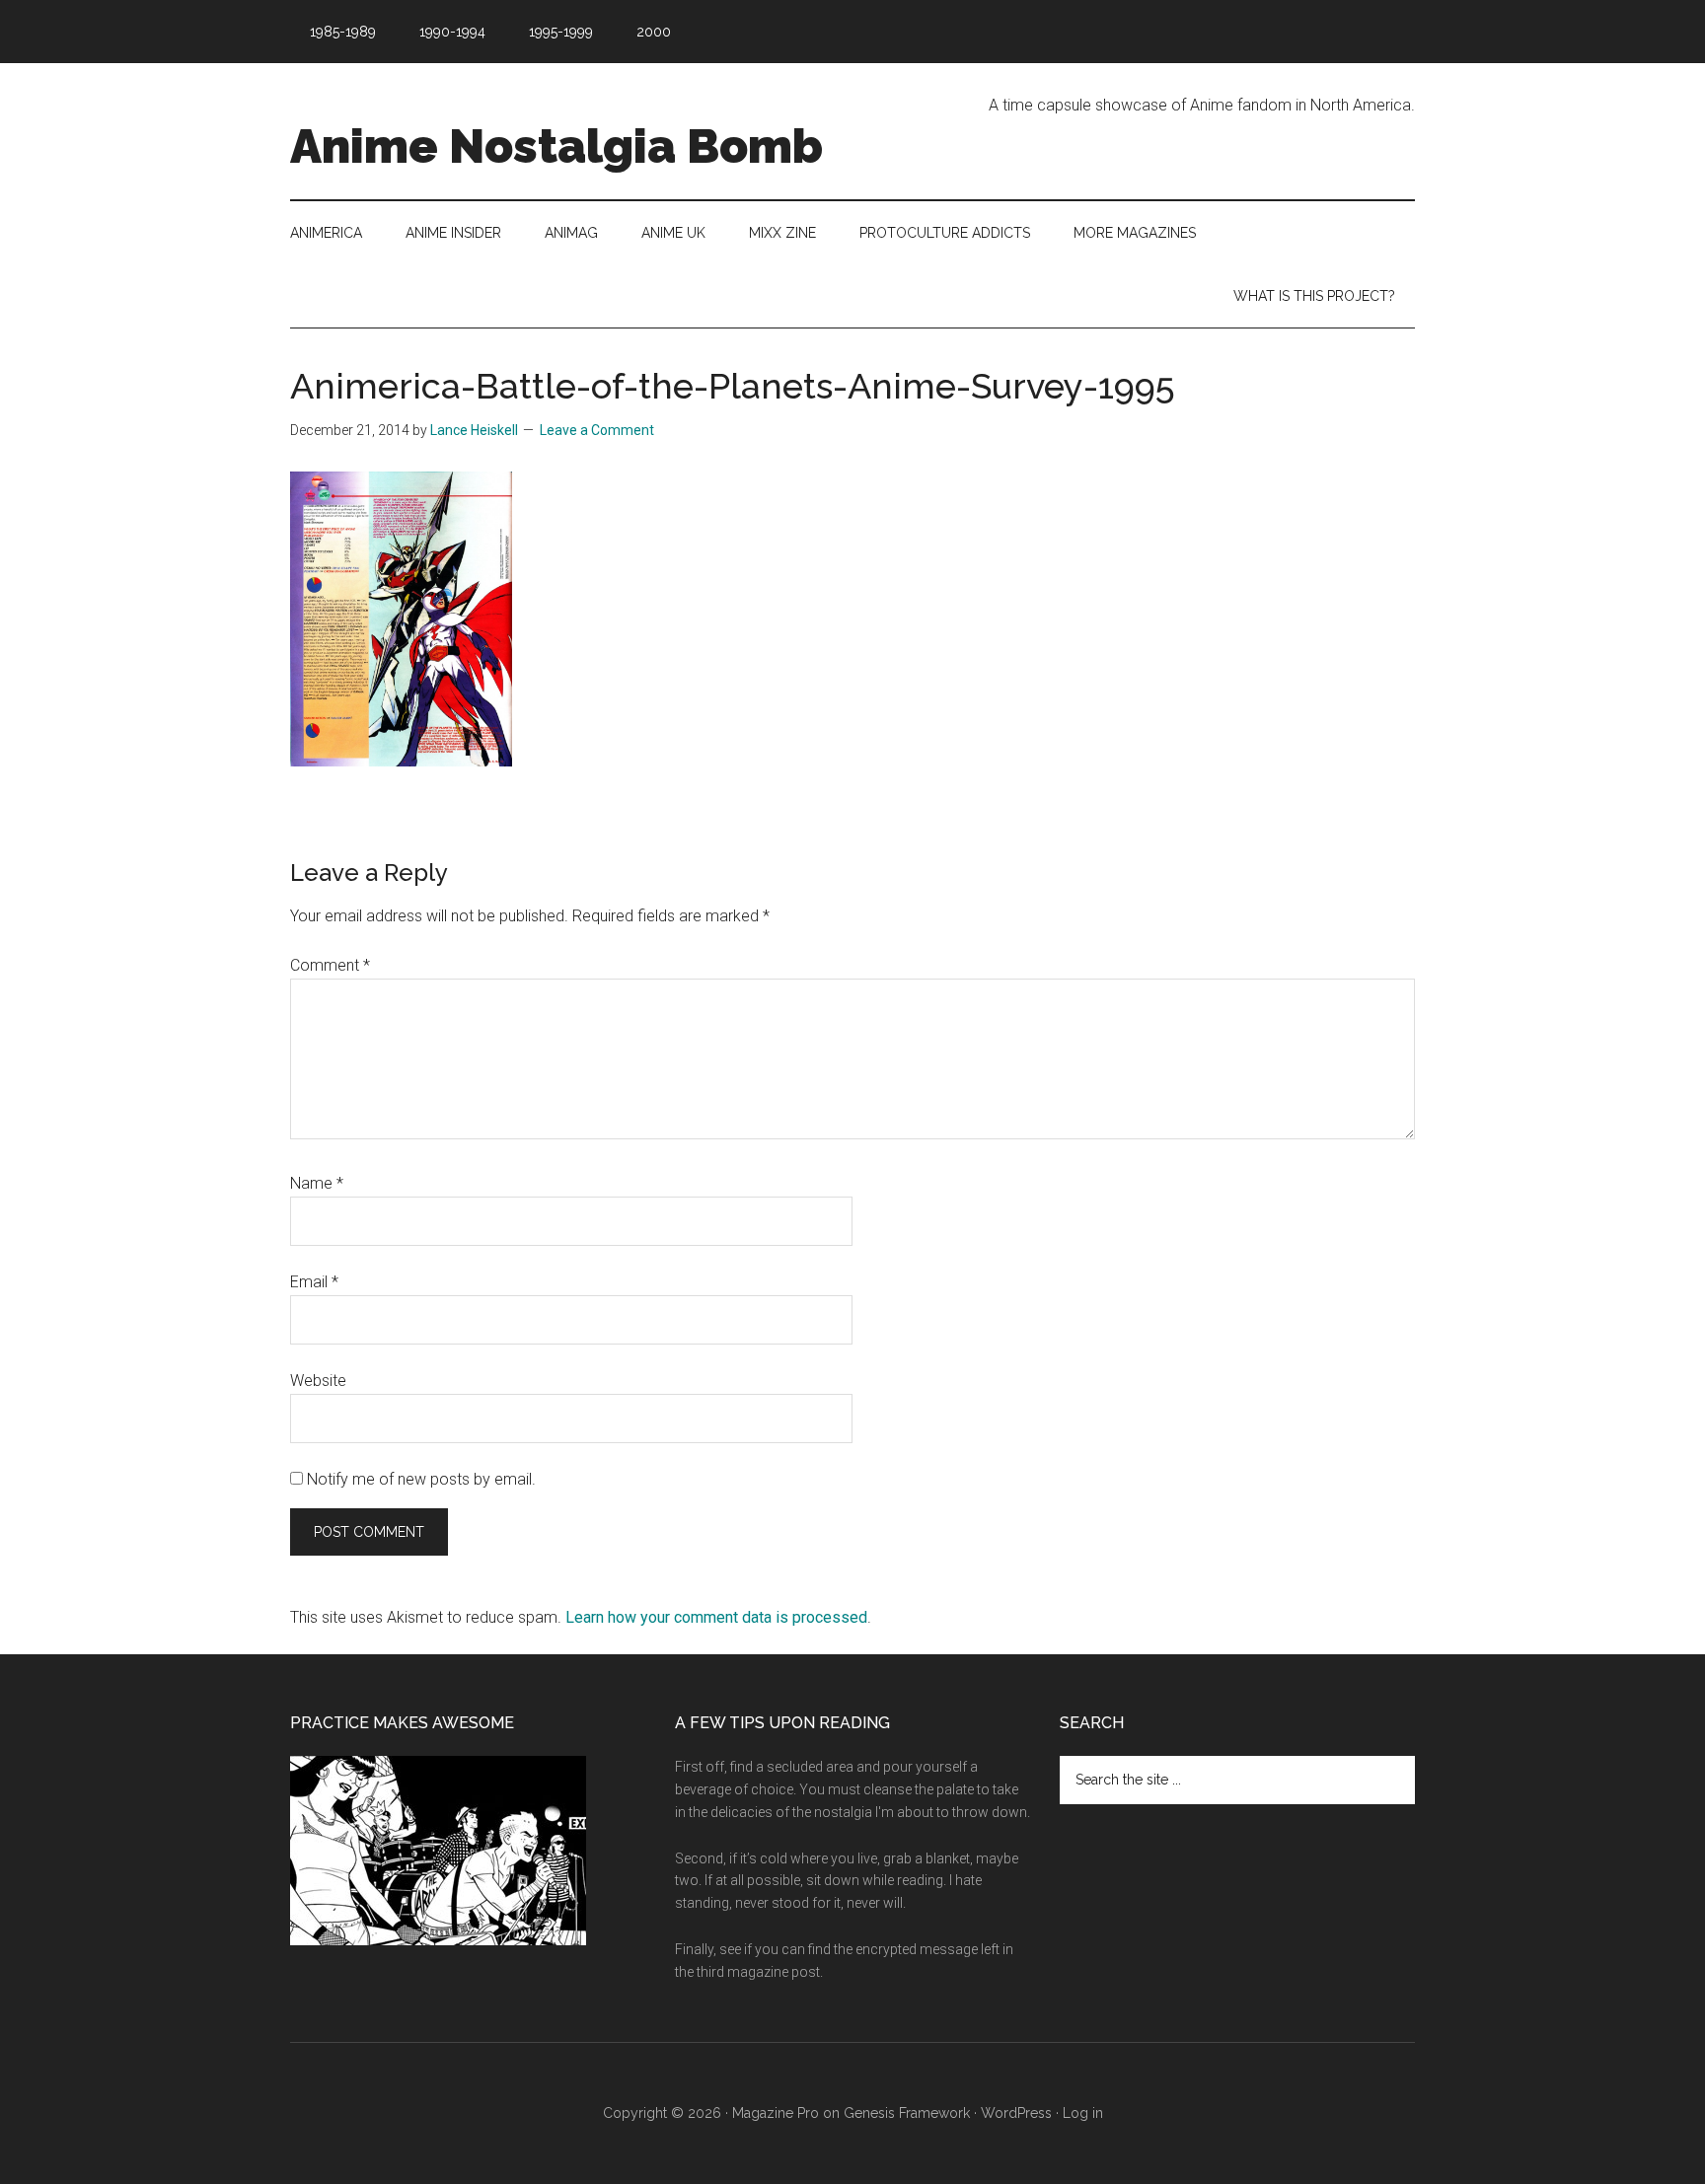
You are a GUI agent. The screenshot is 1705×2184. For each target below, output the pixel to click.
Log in (1083, 2113)
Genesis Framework (907, 2113)
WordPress (1016, 2113)
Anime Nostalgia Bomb (556, 146)
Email (314, 1282)
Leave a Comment (597, 430)
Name (317, 1183)
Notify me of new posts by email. (421, 1479)
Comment (330, 965)
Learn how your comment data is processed (716, 1617)
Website (318, 1381)
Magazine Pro (776, 2113)
